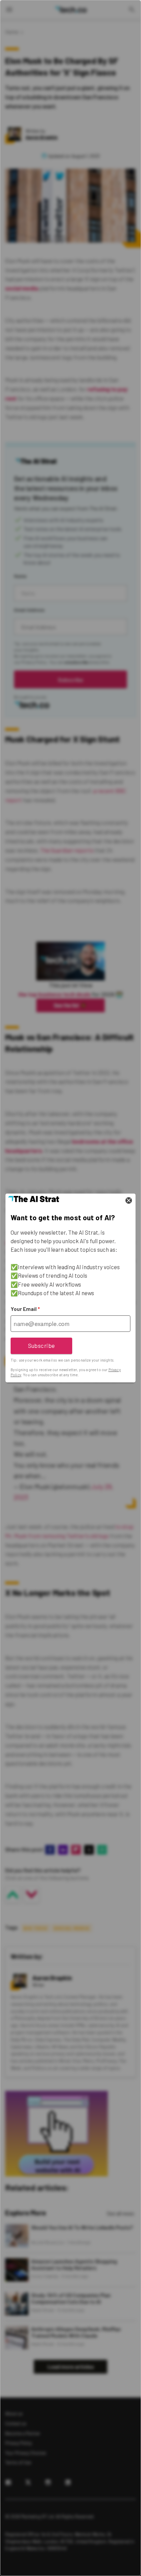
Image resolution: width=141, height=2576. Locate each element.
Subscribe (42, 1345)
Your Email (25, 1309)
